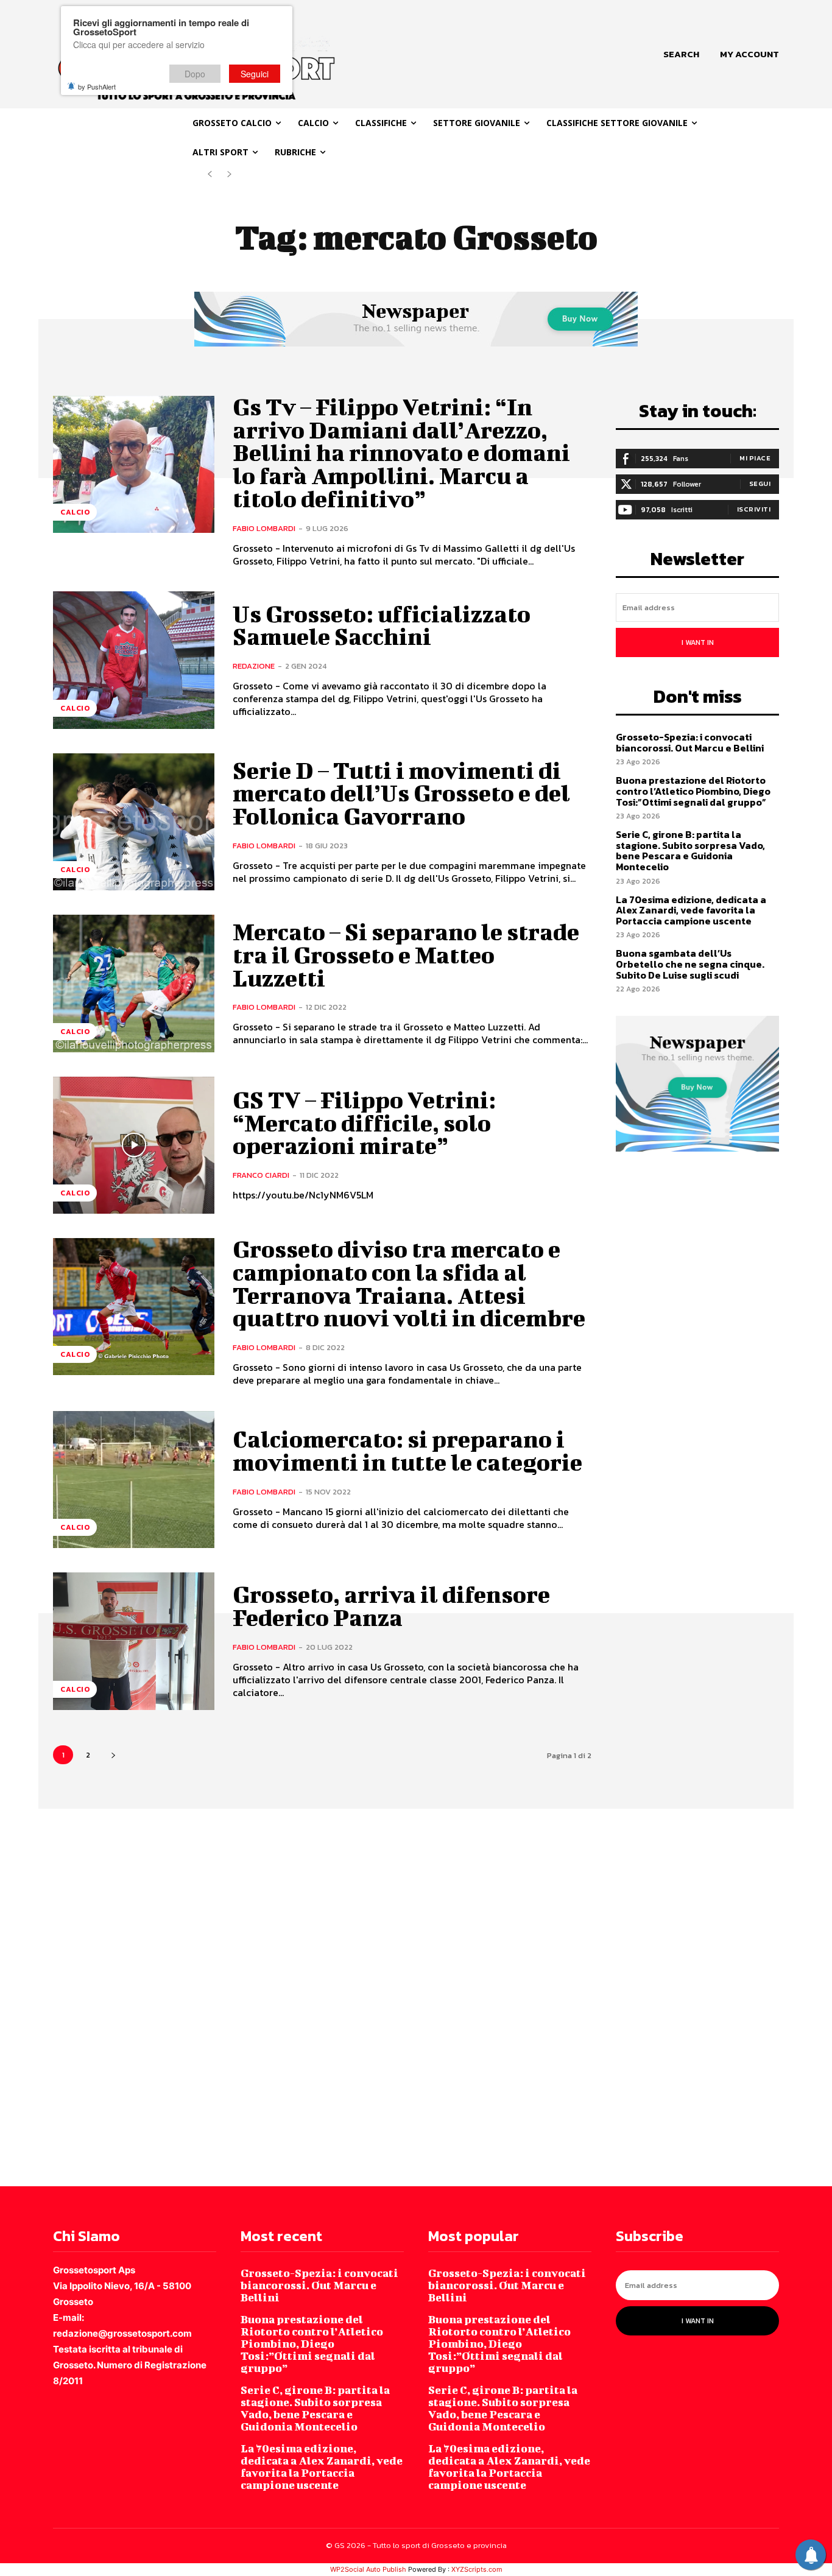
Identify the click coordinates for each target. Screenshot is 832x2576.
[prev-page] (210, 174)
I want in (698, 642)
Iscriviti (754, 509)
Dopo (195, 74)
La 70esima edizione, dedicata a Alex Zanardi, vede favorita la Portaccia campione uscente (691, 910)
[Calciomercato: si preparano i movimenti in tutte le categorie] (134, 1480)
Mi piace (755, 458)
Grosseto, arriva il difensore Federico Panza (391, 1606)
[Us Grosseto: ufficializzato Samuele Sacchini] (134, 660)
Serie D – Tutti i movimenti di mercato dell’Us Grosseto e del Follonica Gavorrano (401, 794)
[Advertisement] (365, 1996)
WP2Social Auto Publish (368, 2569)
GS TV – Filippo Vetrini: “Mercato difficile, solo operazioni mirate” (364, 1123)
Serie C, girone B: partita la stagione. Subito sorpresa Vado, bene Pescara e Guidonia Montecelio (690, 850)
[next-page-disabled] (229, 174)
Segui (760, 484)
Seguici (255, 74)
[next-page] (113, 1755)
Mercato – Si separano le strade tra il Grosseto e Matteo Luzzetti (406, 955)
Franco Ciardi (261, 1175)
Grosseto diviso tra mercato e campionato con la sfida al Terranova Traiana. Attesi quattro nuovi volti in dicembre (409, 1283)
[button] (681, 54)
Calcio (75, 512)
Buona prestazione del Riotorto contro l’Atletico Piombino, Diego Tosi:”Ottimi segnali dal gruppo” (693, 791)
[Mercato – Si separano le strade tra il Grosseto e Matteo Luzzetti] (134, 983)
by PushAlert (97, 86)
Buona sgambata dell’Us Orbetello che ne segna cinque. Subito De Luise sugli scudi (690, 964)
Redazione (254, 666)
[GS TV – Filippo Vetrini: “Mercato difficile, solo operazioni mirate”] (134, 1145)
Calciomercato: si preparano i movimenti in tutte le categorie (407, 1451)
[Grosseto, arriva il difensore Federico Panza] (134, 1641)
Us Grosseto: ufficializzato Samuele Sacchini (382, 625)
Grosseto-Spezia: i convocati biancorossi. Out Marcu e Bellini (690, 742)
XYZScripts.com (477, 2569)
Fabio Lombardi (264, 528)
